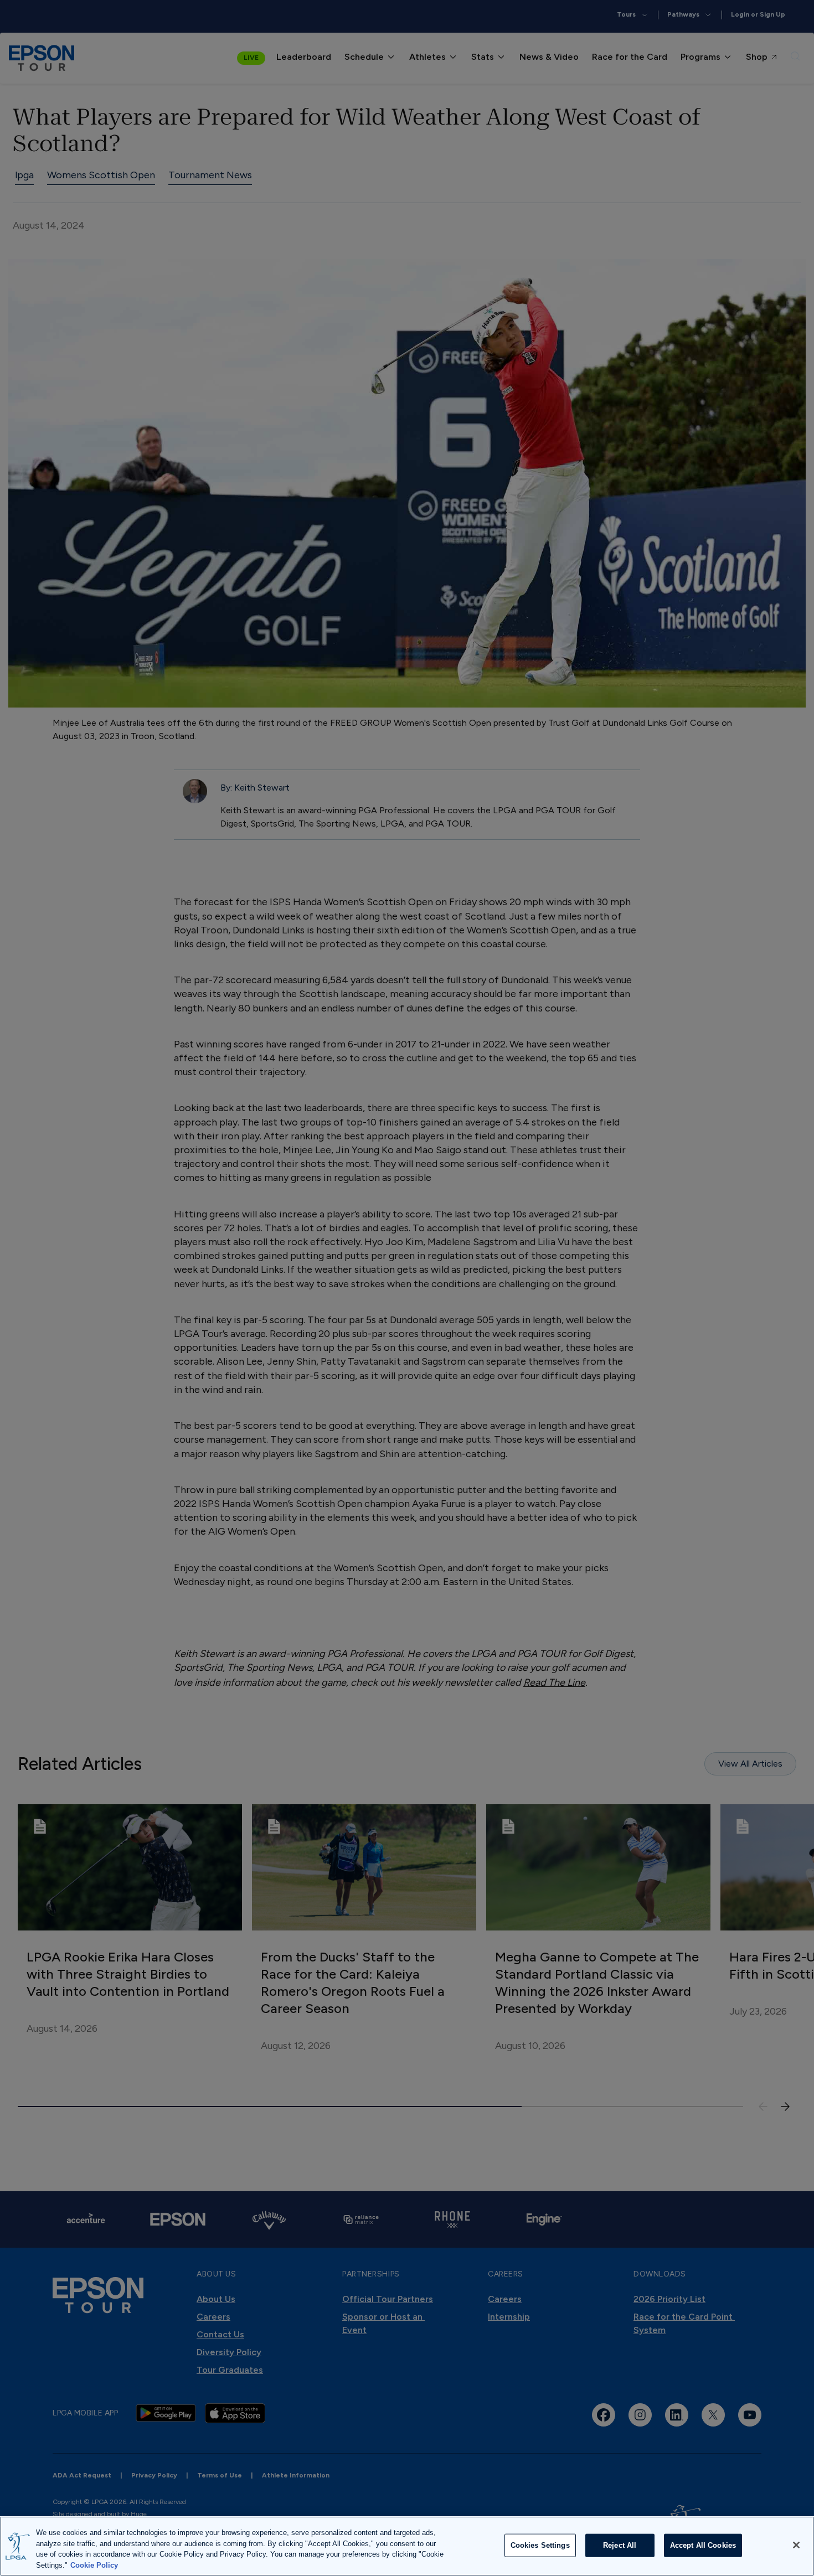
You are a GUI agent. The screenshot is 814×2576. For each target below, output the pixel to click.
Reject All (620, 2545)
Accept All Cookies (703, 2545)
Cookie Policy (94, 2565)
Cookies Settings (540, 2545)
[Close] (796, 2545)
